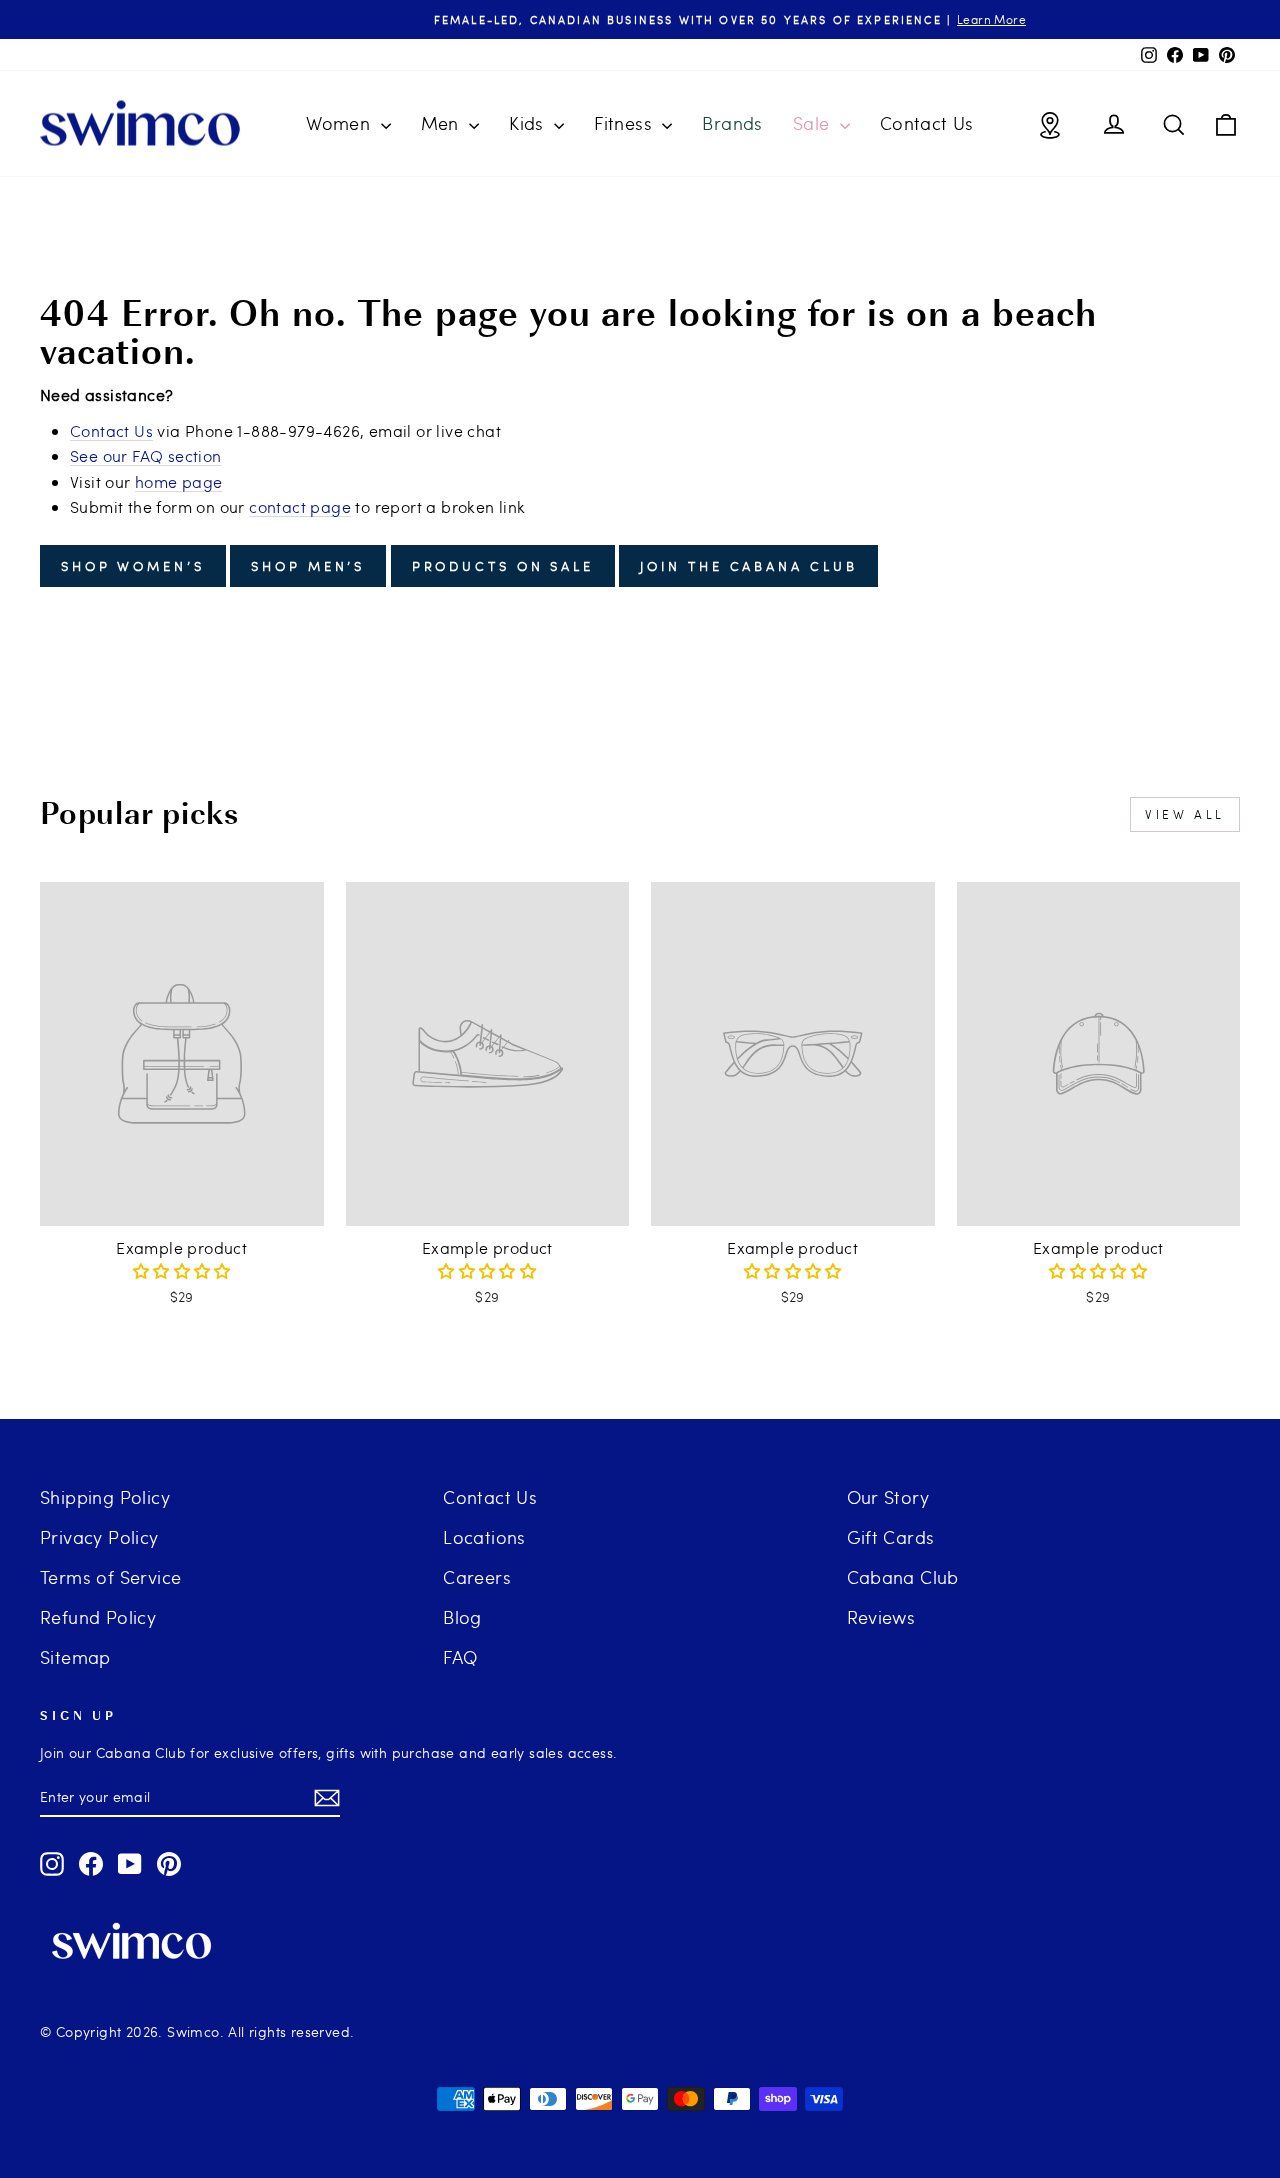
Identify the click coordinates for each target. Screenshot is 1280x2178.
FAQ (460, 1656)
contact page (300, 506)
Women (340, 122)
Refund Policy (98, 1616)
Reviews (881, 1616)
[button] (182, 1270)
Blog (462, 1616)
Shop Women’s (133, 566)
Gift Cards (891, 1536)
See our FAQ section (146, 455)
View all (1185, 814)
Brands (732, 122)
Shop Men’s (308, 566)
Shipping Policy (105, 1496)
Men (443, 122)
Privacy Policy (99, 1536)
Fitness (625, 122)
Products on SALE (503, 566)
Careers (477, 1576)
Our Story (888, 1496)
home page (179, 481)
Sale (814, 122)
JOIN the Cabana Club (748, 566)
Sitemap (75, 1656)
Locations (484, 1536)
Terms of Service (110, 1576)
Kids (529, 122)
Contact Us (927, 122)
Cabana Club (903, 1576)
